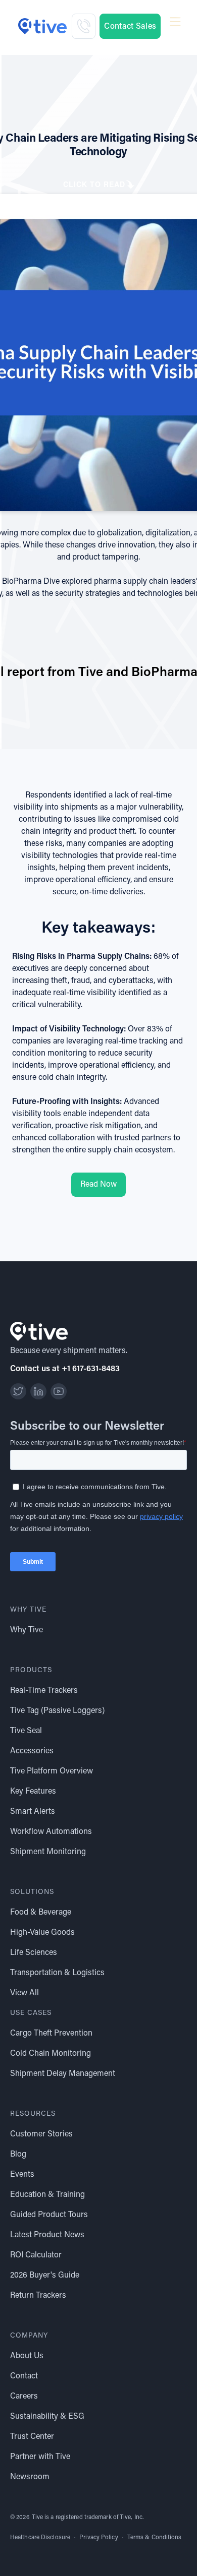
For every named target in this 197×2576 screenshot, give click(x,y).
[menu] (175, 22)
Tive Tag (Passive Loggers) (57, 1711)
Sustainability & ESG (47, 2417)
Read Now (98, 1185)
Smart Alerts (33, 1812)
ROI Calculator (36, 2255)
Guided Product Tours (49, 2215)
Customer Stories (41, 2134)
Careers (24, 2397)
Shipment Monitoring (48, 1852)
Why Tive (27, 1630)
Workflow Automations (51, 1832)
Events (22, 2175)
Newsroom (30, 2477)
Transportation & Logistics (57, 1973)
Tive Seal (26, 1731)
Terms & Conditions (155, 2538)
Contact (24, 2376)
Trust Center (32, 2437)
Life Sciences (34, 1953)
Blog (18, 2155)
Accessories (32, 1751)
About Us (27, 2356)
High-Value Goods (42, 1933)
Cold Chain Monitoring (51, 2054)
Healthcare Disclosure (40, 2538)
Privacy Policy (98, 2538)
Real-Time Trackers (44, 1691)
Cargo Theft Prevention (51, 2034)
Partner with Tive (40, 2457)
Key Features (33, 1792)
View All (24, 1993)
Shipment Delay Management (63, 2074)
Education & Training (47, 2195)
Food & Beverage (41, 1913)
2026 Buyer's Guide (45, 2276)
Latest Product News (47, 2235)
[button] (175, 26)
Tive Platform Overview (52, 1771)
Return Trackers (38, 2296)
